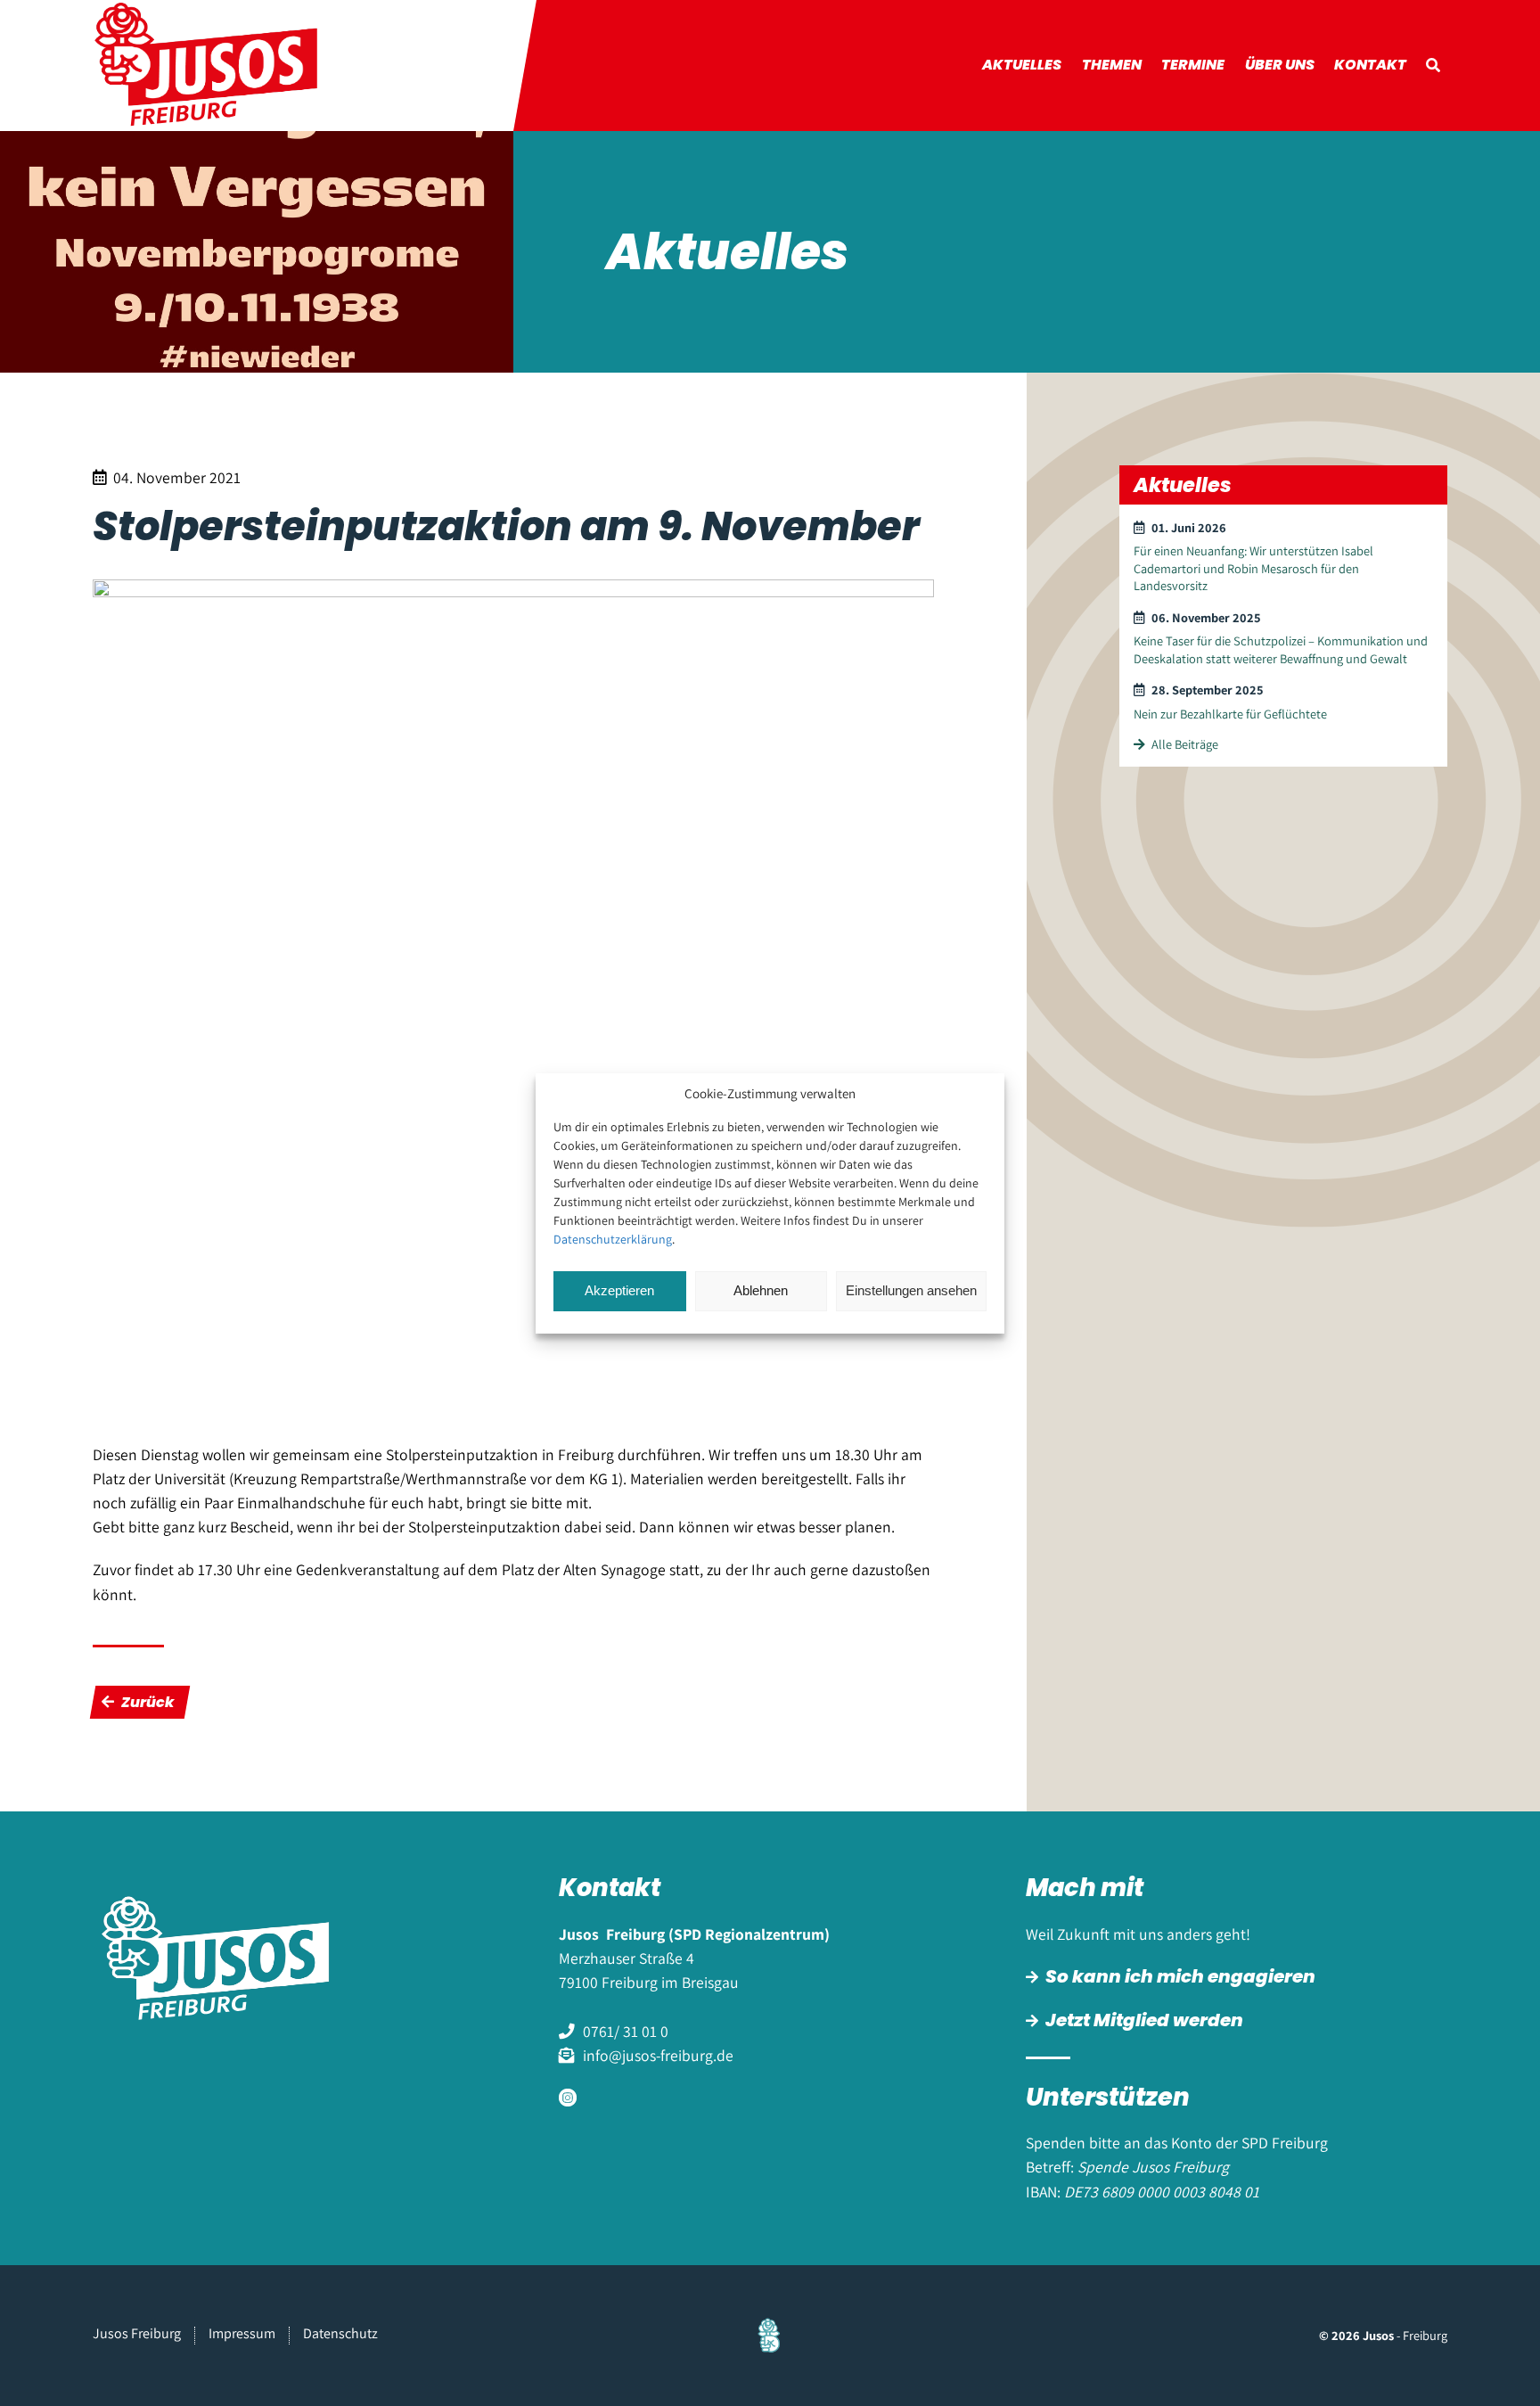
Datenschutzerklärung (613, 1239)
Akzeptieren (619, 1290)
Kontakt (1370, 65)
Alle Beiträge (1185, 744)
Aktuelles (1022, 65)
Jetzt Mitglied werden (1144, 2020)
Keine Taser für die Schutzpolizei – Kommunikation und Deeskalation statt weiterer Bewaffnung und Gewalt (1281, 649)
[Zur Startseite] (224, 66)
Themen (1112, 65)
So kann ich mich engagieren (1180, 1976)
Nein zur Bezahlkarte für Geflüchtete (1230, 714)
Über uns (1280, 65)
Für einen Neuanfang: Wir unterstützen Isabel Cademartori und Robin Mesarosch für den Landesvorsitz (1253, 568)
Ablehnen (761, 1290)
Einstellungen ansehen (911, 1290)
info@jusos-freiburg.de (658, 2055)
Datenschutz (340, 2333)
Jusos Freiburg (137, 2333)
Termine (1193, 65)
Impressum (242, 2333)
